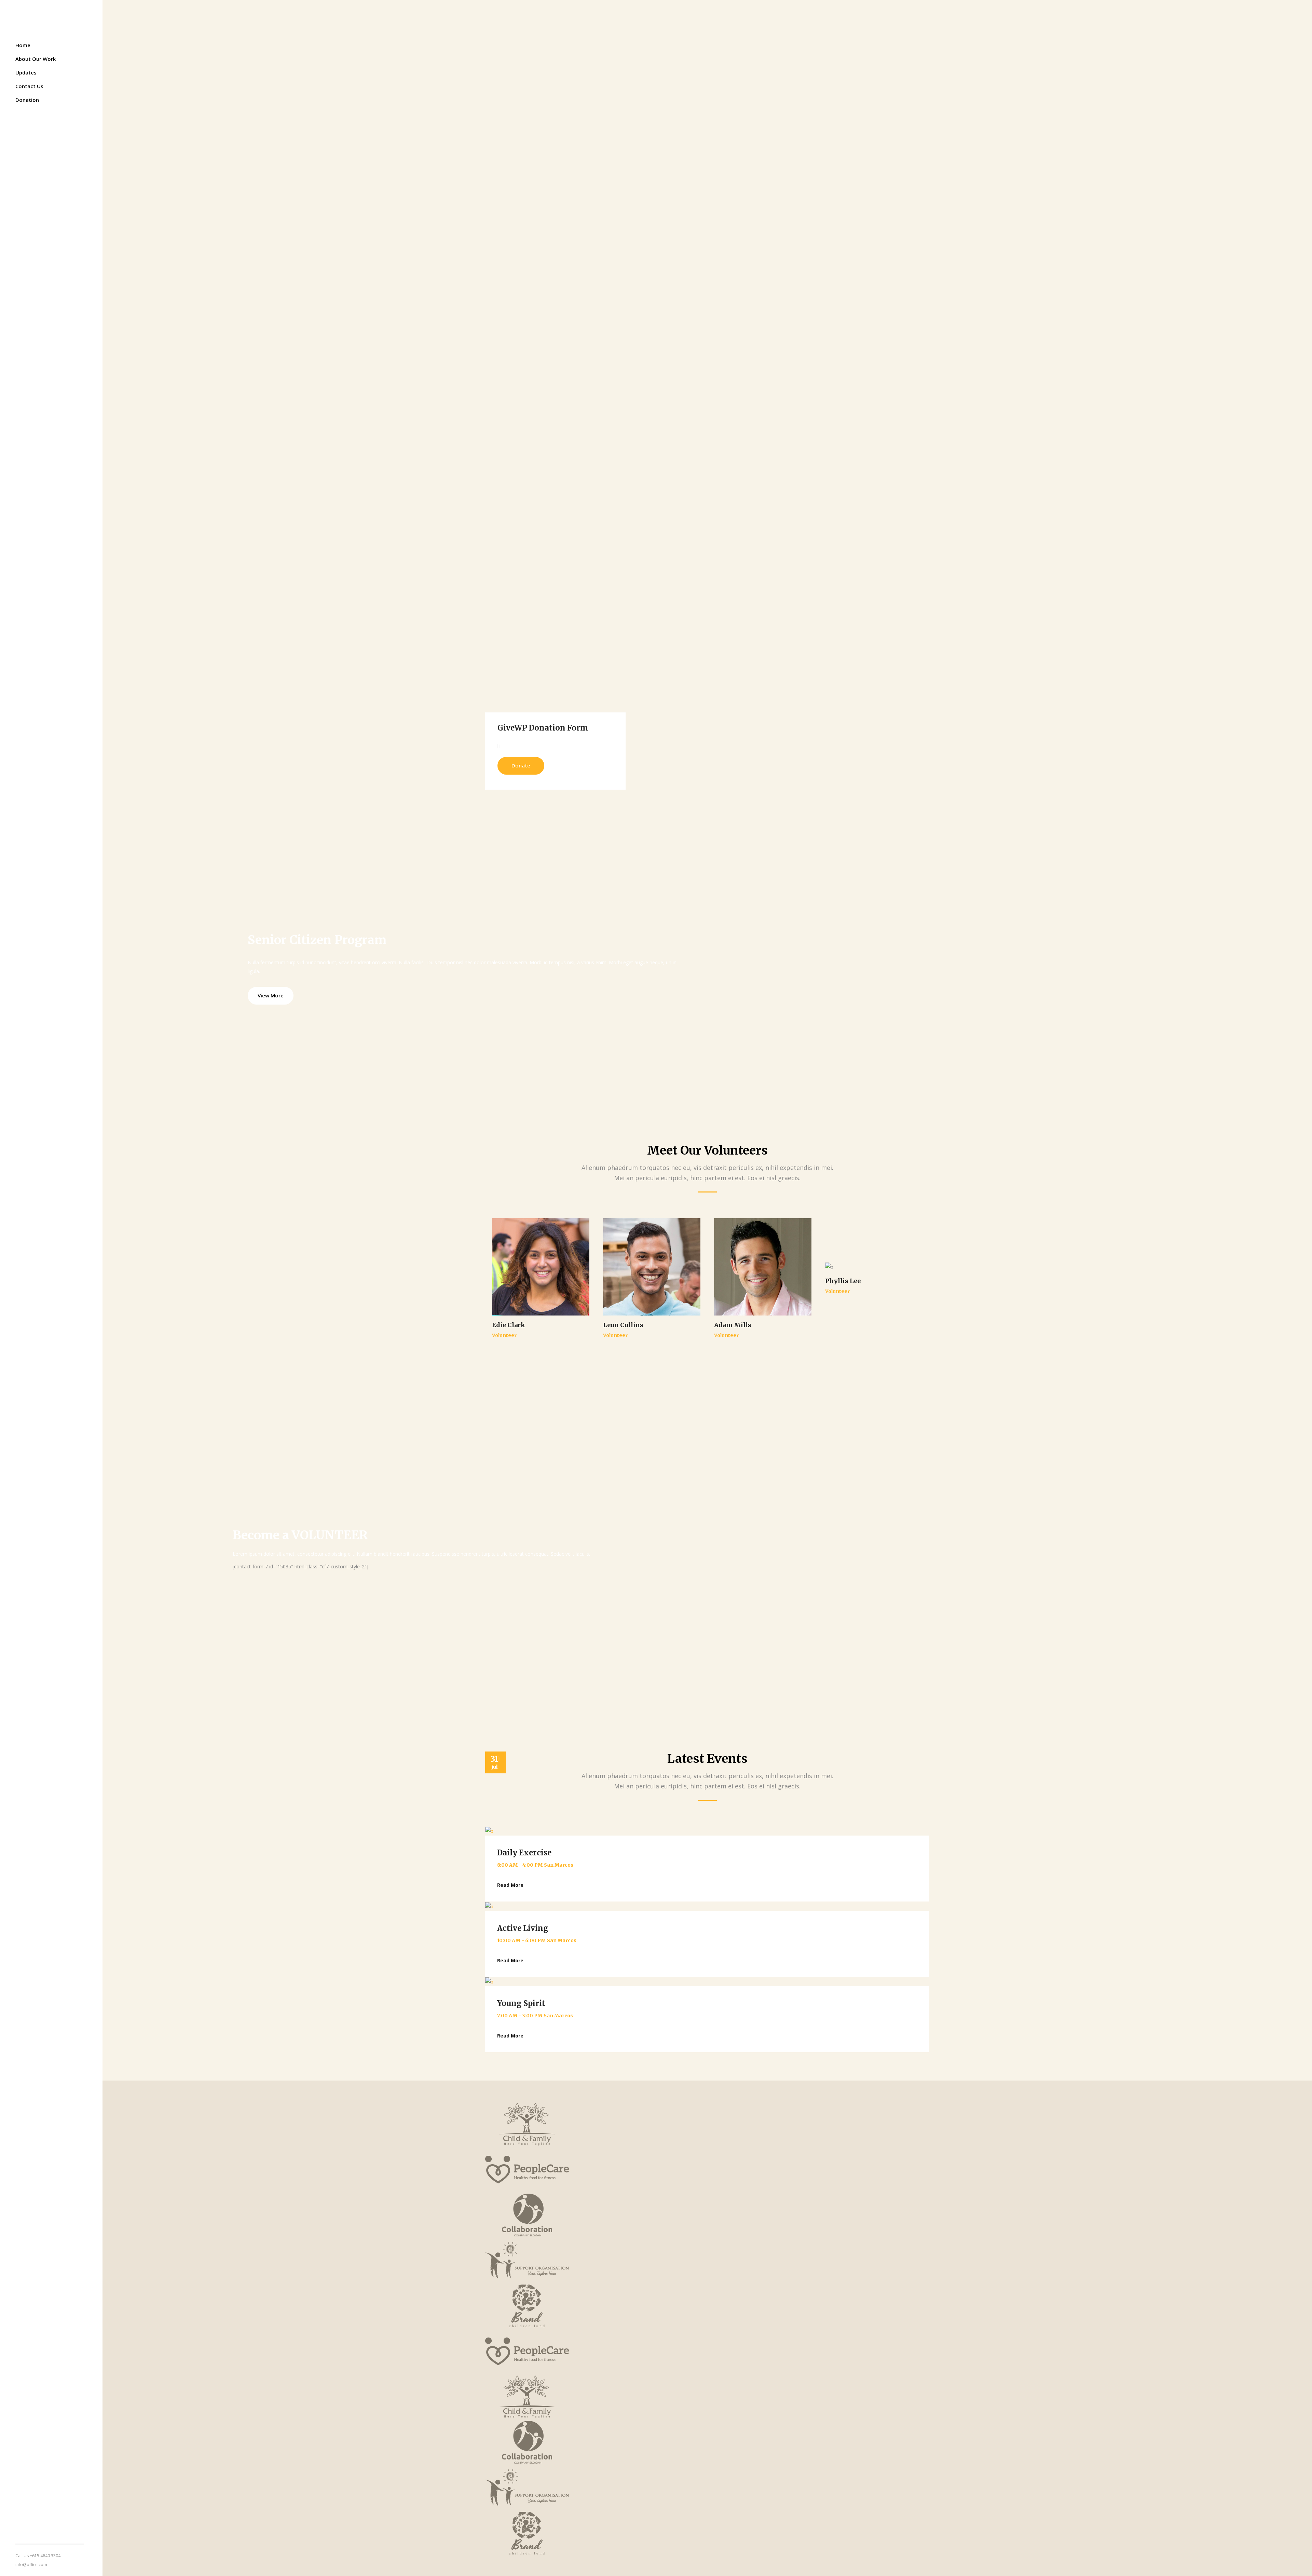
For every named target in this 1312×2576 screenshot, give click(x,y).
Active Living (523, 1928)
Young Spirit (521, 2003)
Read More (510, 1885)
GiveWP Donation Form (543, 728)
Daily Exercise (524, 1853)
